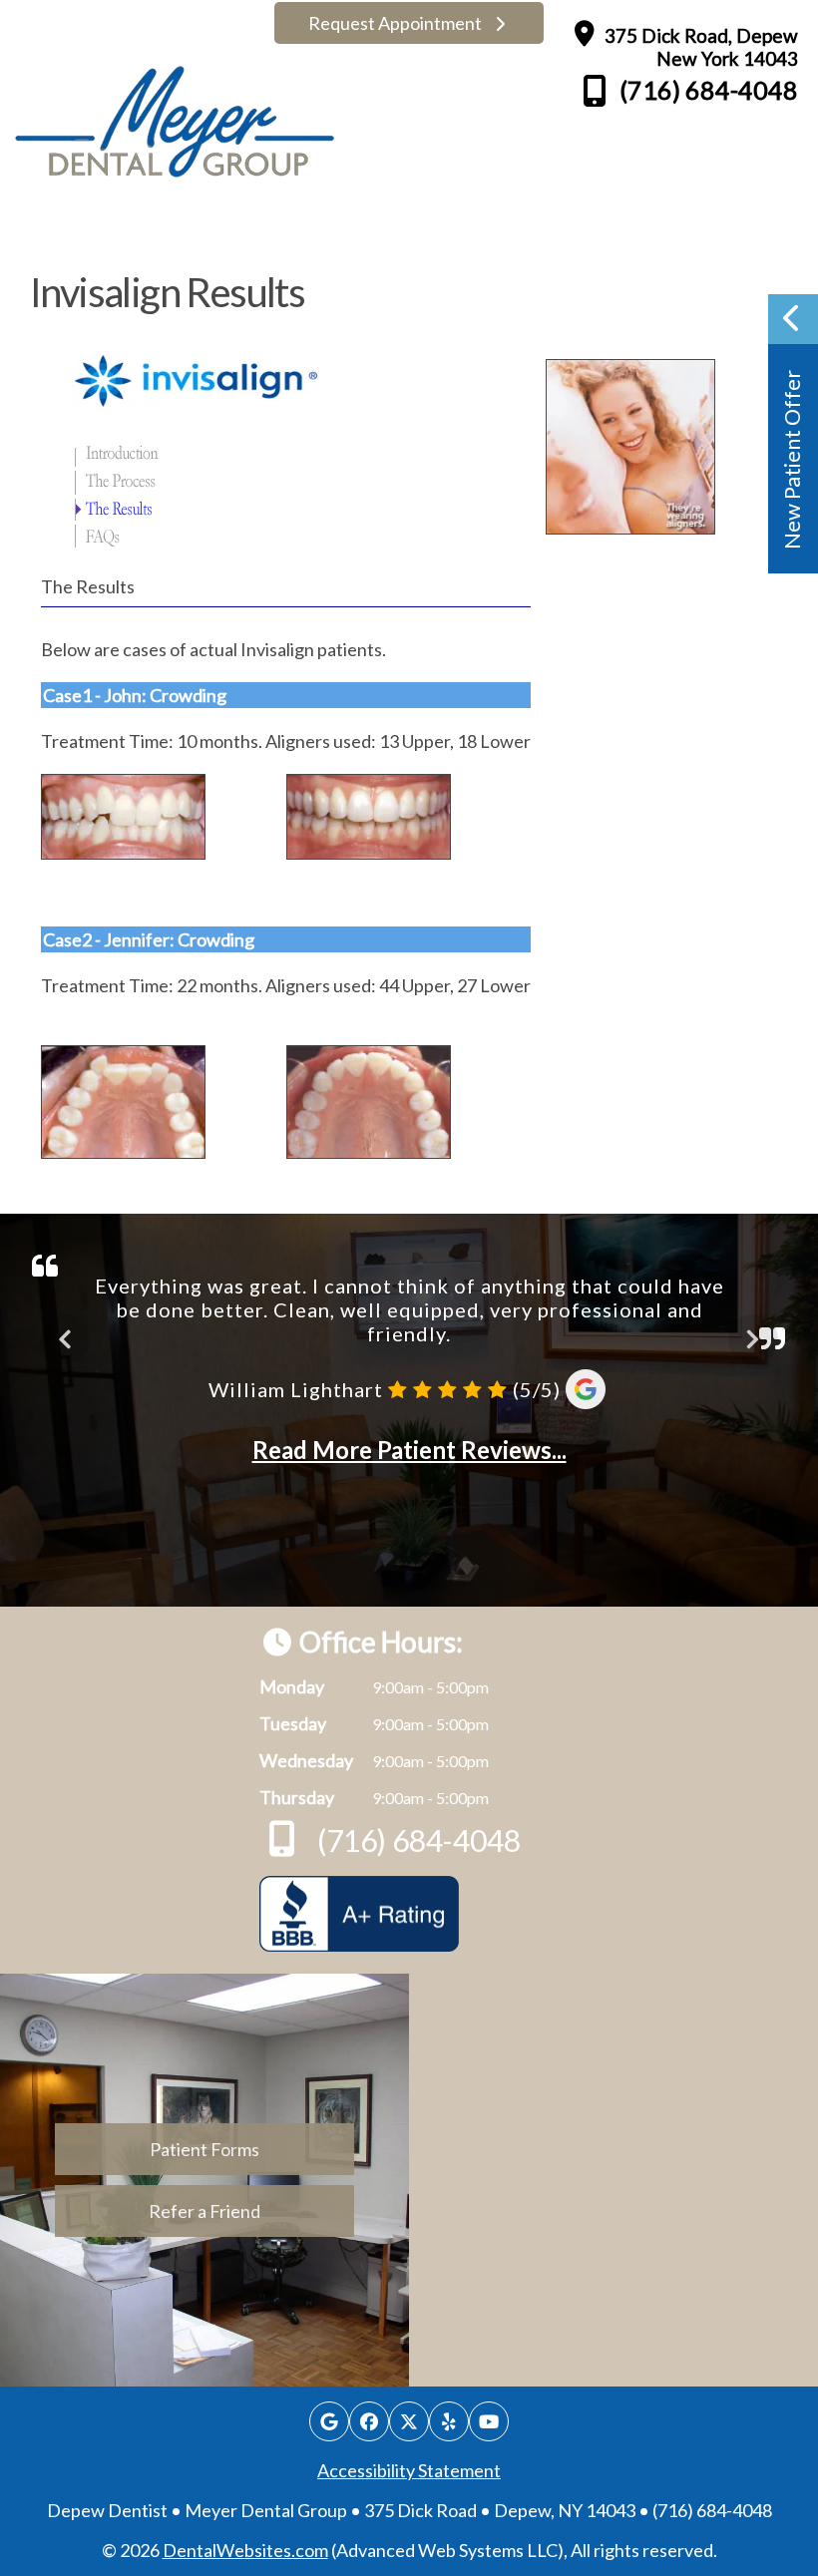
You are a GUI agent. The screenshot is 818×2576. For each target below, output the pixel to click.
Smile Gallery (252, 231)
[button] (793, 434)
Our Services (354, 231)
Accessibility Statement (409, 2470)
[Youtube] (489, 2421)
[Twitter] (409, 2421)
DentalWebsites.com (245, 2550)
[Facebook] (369, 2421)
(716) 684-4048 (706, 90)
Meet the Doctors (147, 231)
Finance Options (457, 231)
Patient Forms (555, 231)
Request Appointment (397, 23)
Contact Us (656, 231)
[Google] (329, 2421)
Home (54, 231)
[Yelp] (449, 2421)
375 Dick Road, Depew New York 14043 (699, 47)
